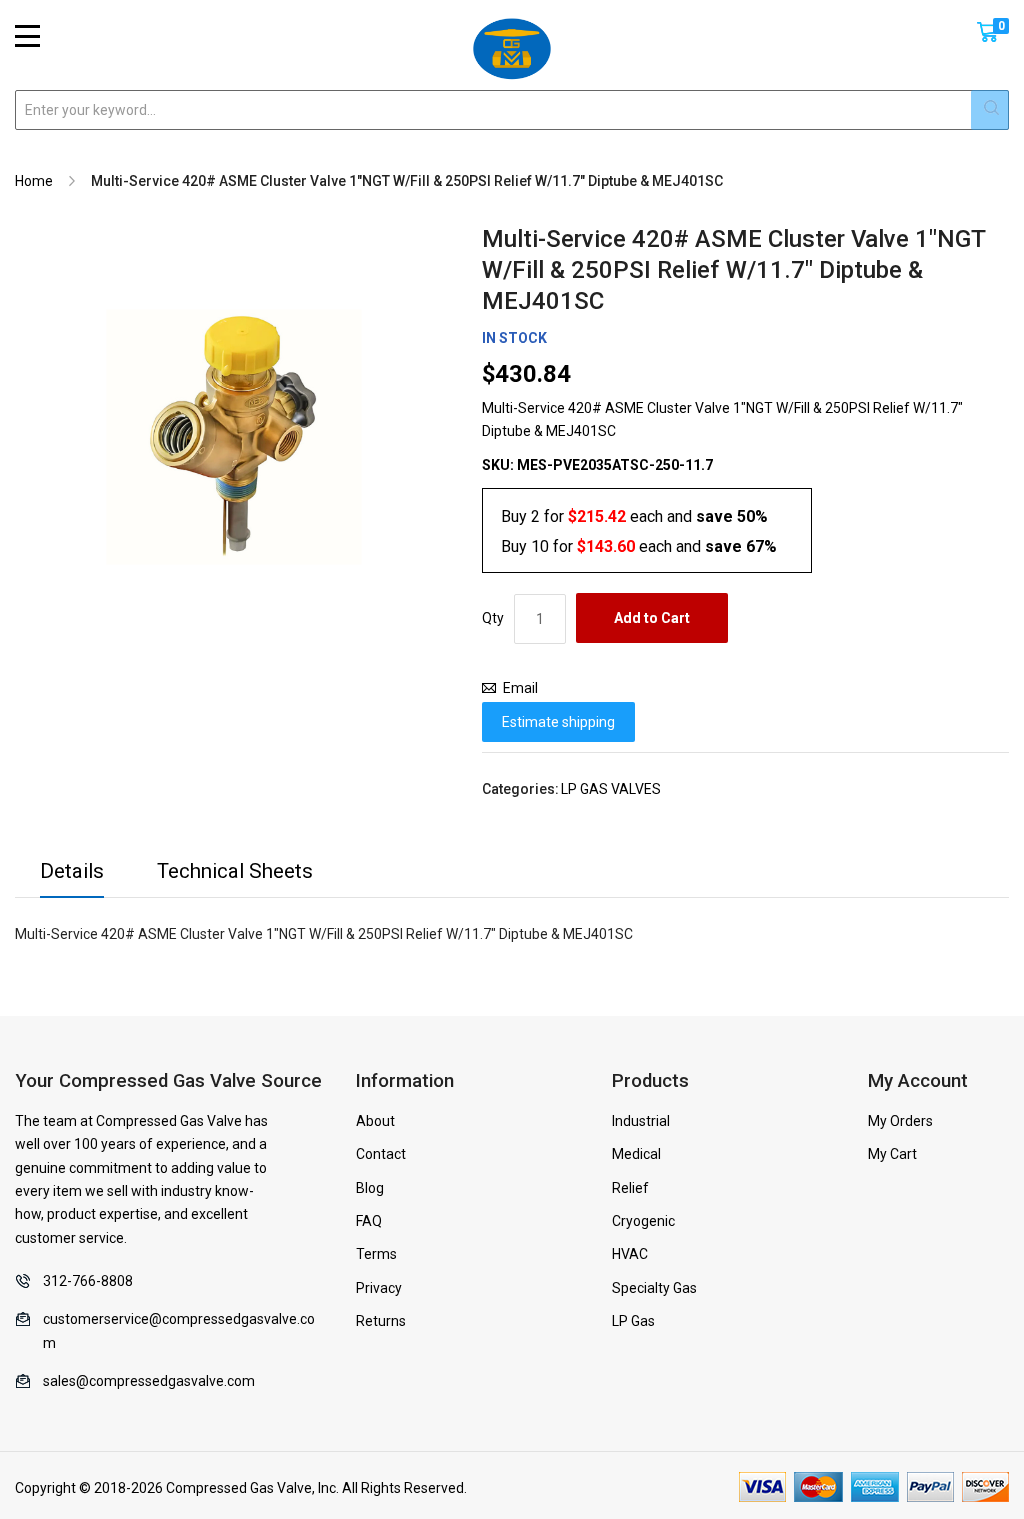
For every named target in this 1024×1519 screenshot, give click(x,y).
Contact (381, 1154)
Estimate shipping (558, 722)
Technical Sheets (235, 871)
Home (34, 181)
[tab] (72, 876)
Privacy (379, 1288)
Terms (376, 1254)
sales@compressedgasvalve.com (149, 1381)
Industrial (641, 1121)
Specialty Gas (654, 1288)
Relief (630, 1188)
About (375, 1121)
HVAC (630, 1254)
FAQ (369, 1221)
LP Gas (633, 1321)
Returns (381, 1321)
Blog (370, 1188)
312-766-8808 (88, 1281)
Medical (636, 1154)
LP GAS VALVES (611, 789)
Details (72, 871)
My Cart (892, 1154)
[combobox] (512, 110)
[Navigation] (27, 36)
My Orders (900, 1121)
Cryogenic (643, 1221)
